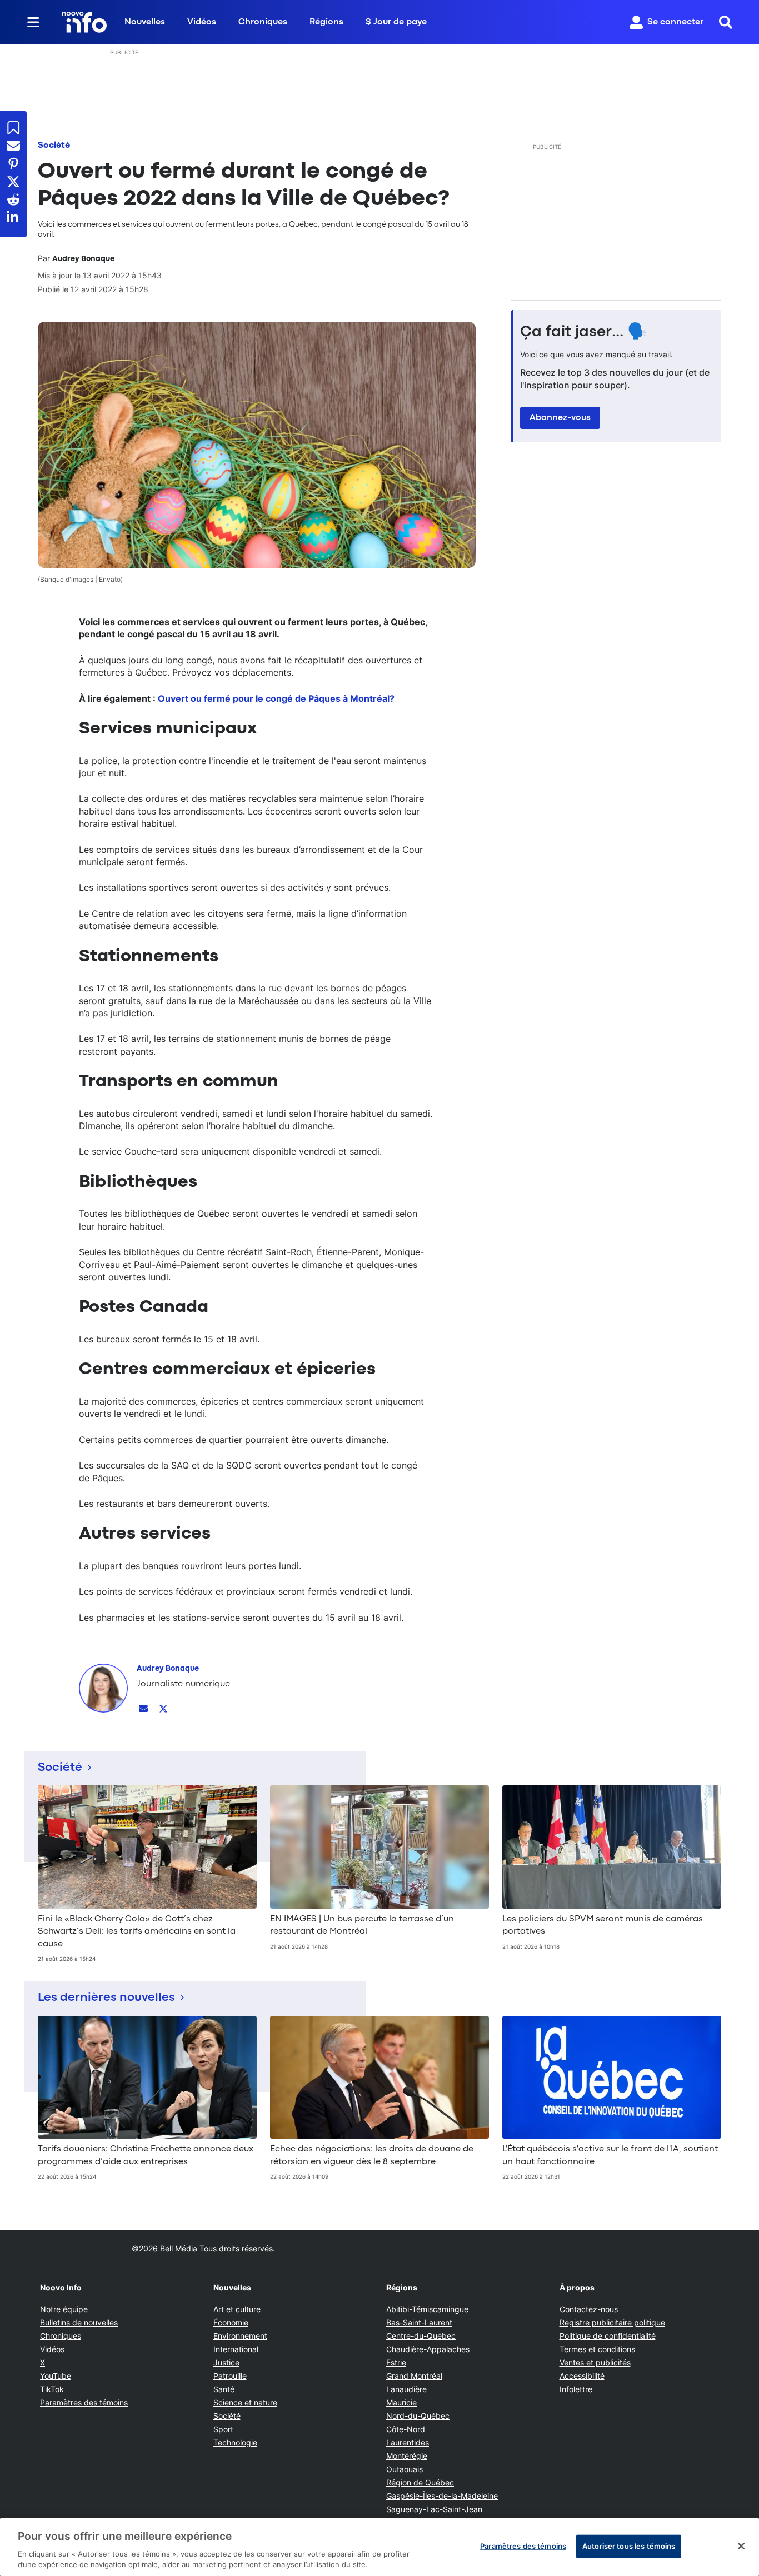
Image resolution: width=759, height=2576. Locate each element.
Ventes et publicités (595, 2362)
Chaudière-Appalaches (428, 2349)
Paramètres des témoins (84, 2403)
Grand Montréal (414, 2376)
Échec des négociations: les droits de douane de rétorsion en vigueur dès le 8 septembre (372, 2155)
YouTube (56, 2376)
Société (54, 146)
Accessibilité (582, 2376)
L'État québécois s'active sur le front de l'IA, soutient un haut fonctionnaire (610, 2155)
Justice (226, 2362)
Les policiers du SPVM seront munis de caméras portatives (603, 1925)
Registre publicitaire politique (612, 2322)
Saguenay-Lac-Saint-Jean (434, 2509)
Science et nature (245, 2402)
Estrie (396, 2362)
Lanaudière (406, 2389)
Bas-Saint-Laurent (419, 2322)
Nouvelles (145, 22)
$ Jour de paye (396, 22)
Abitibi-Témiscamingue (427, 2309)
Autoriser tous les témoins (629, 2546)
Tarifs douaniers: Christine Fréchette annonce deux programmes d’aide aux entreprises (146, 2155)
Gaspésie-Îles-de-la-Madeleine (442, 2496)
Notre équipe (64, 2309)
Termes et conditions (597, 2349)
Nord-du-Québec (418, 2416)
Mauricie (401, 2402)
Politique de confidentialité (608, 2336)
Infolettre (576, 2389)
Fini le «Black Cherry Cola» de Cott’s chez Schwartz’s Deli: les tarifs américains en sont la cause (137, 1932)
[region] (379, 2547)
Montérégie (407, 2456)
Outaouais (405, 2469)
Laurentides (408, 2442)
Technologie (235, 2442)
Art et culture (237, 2309)
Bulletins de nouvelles (79, 2322)
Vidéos (202, 22)
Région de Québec (420, 2482)
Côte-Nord (406, 2429)
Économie (231, 2322)
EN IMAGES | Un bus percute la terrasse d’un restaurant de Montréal (362, 1925)
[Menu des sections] (33, 22)
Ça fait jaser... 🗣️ (583, 332)
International (236, 2349)
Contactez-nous (589, 2309)
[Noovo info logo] (84, 22)
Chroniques (263, 22)
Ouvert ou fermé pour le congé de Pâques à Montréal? (276, 698)
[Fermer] (741, 2546)
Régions (326, 22)
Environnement (240, 2336)
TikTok (52, 2389)
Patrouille (230, 2376)
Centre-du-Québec (421, 2336)
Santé (224, 2389)
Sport (223, 2429)
